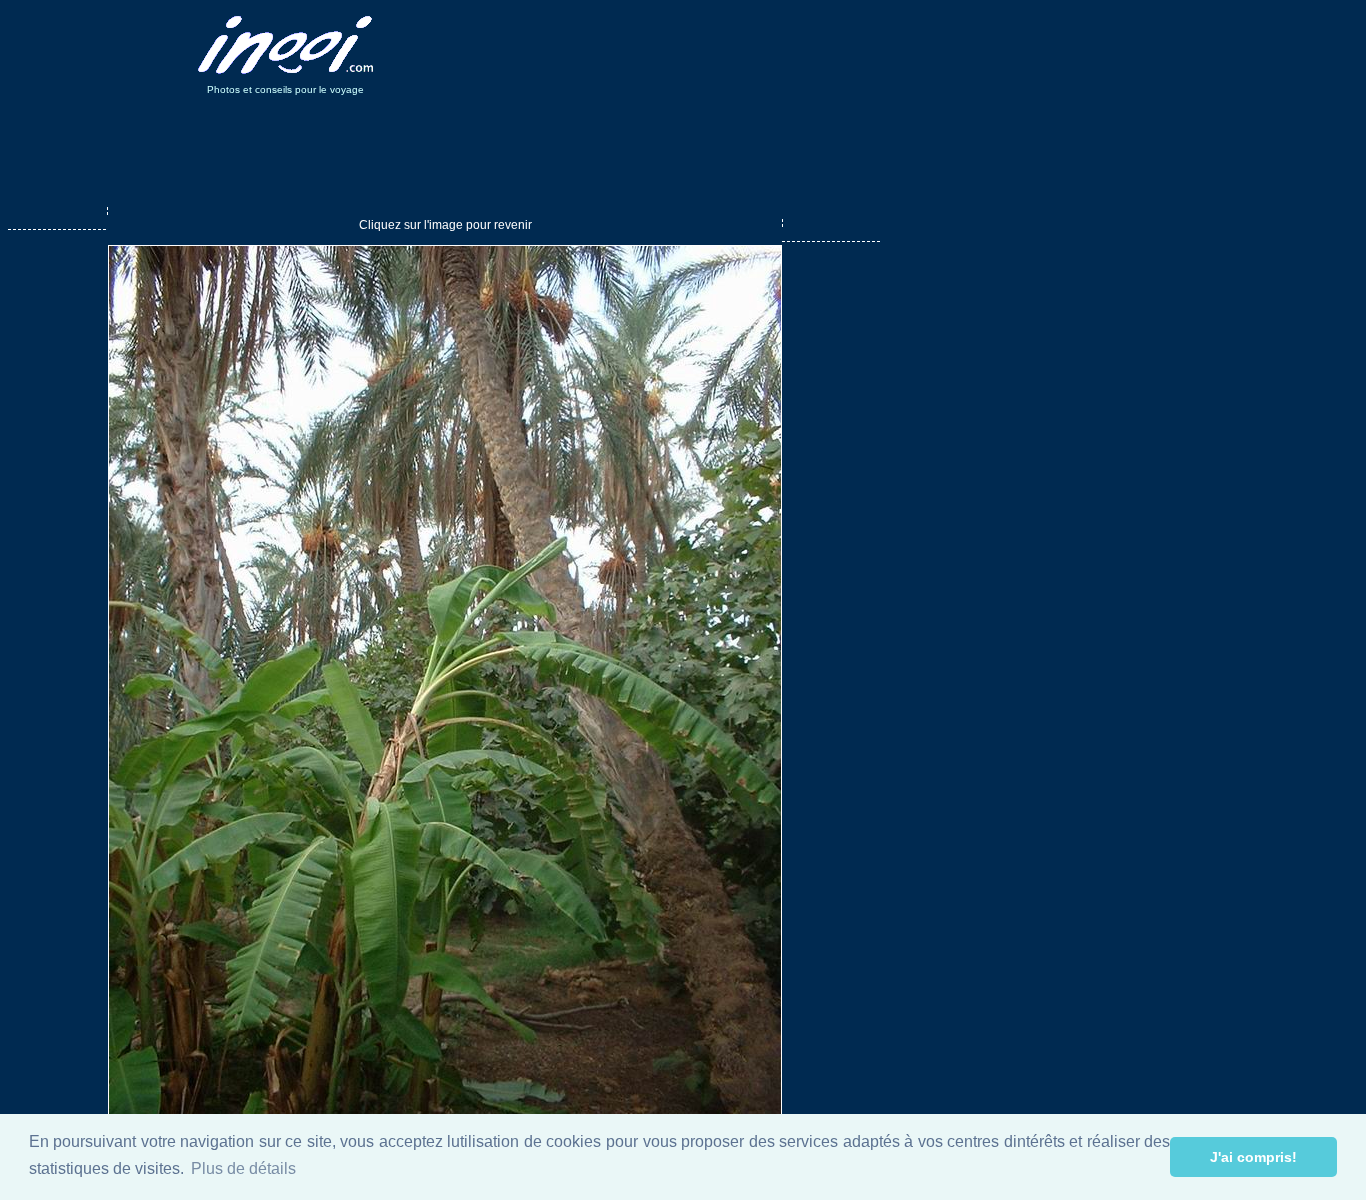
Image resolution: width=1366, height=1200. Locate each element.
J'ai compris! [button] (1253, 1157)
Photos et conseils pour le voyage (285, 89)
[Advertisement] (771, 45)
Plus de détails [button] (243, 1168)
